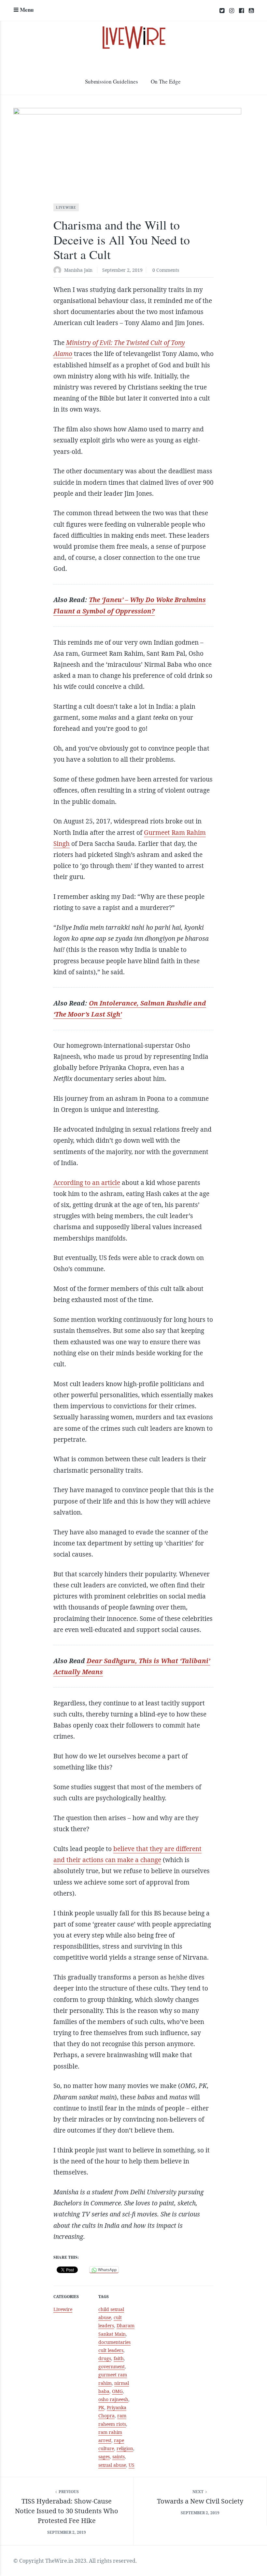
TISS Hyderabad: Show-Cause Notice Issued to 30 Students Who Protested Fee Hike (67, 2511)
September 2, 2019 (122, 270)
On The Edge (166, 81)
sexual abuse (112, 2465)
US (132, 2465)
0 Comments (166, 270)
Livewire (66, 207)
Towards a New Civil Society (200, 2501)
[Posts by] (59, 271)
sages (104, 2457)
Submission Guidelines (112, 81)
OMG (117, 2391)
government (112, 2366)
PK (101, 2407)
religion (125, 2448)
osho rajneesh (113, 2399)
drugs (105, 2358)
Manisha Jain (78, 270)
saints (119, 2457)
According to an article (87, 1183)
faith (119, 2358)
